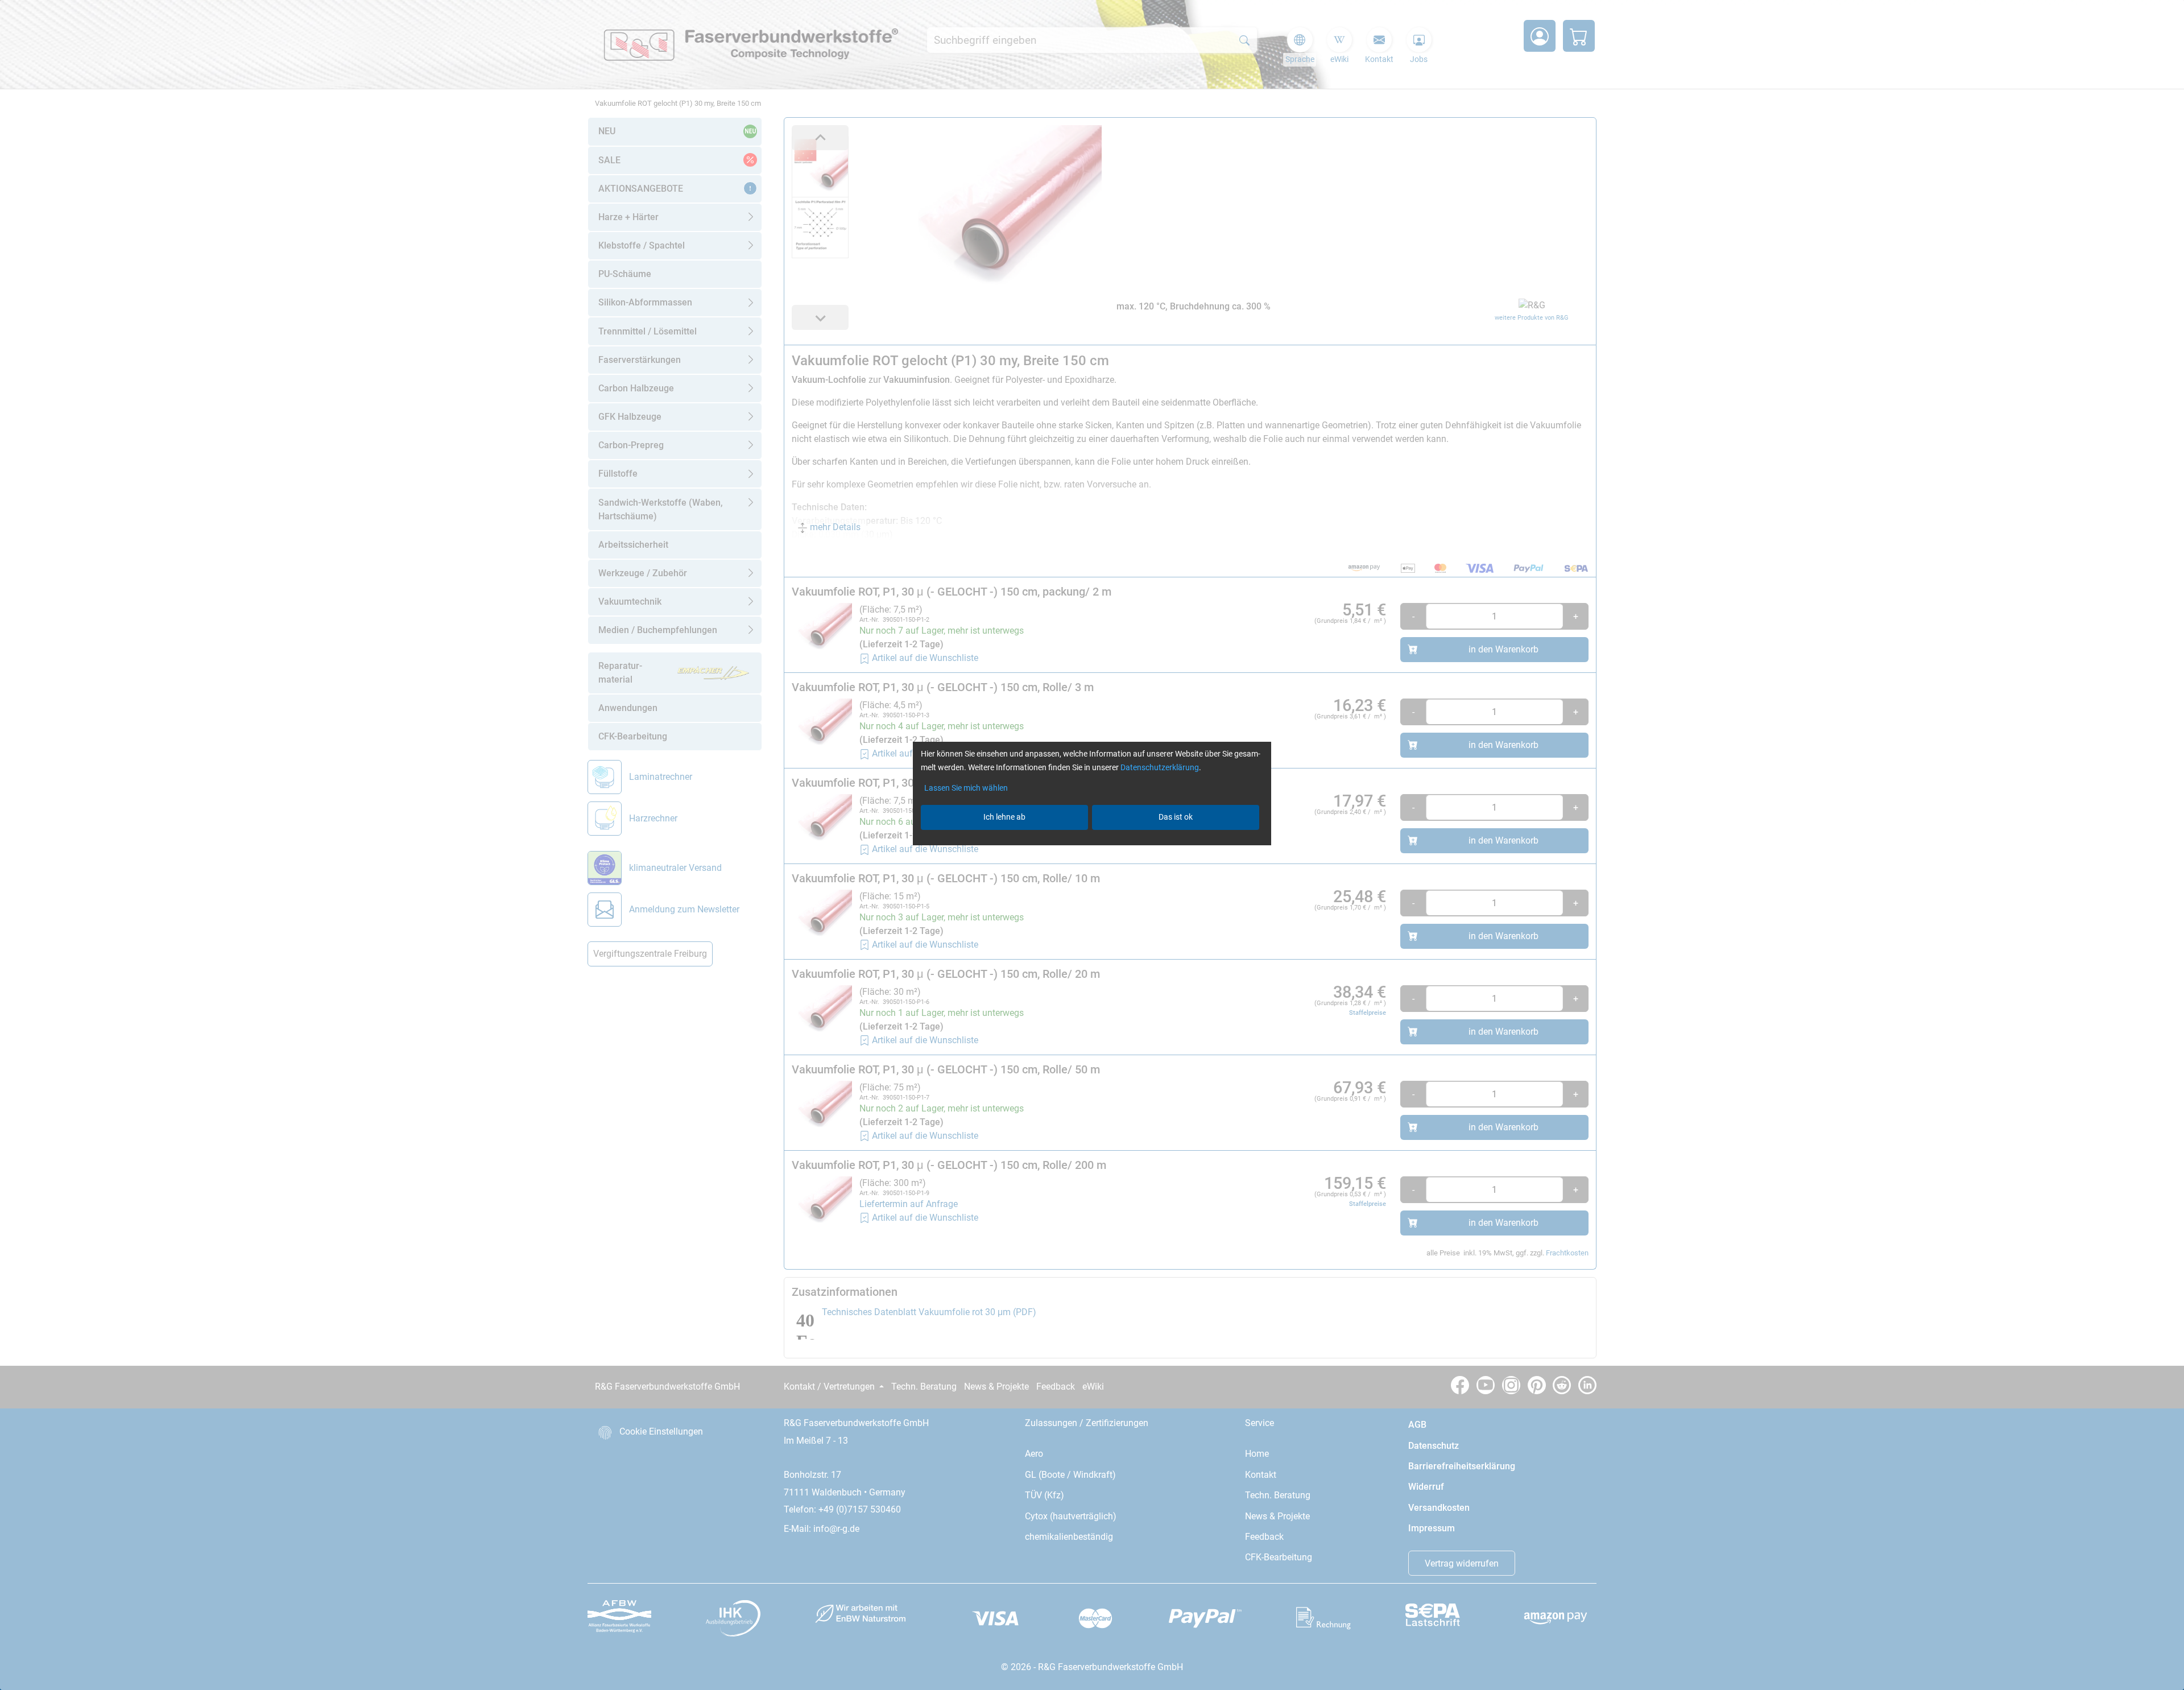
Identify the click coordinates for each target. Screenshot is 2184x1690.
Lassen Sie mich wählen (966, 788)
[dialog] (1092, 845)
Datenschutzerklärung (1160, 767)
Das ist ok (1176, 817)
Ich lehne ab (1004, 817)
